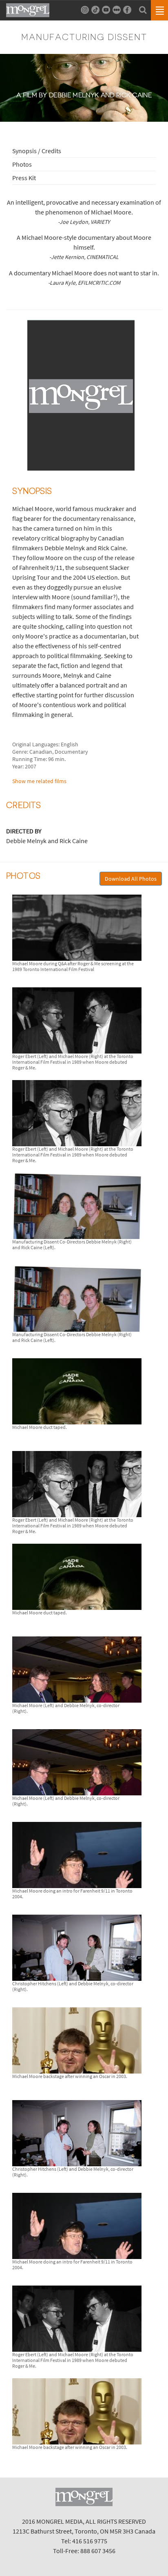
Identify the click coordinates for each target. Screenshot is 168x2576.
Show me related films (39, 781)
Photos (22, 164)
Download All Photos (131, 879)
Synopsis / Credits (37, 151)
